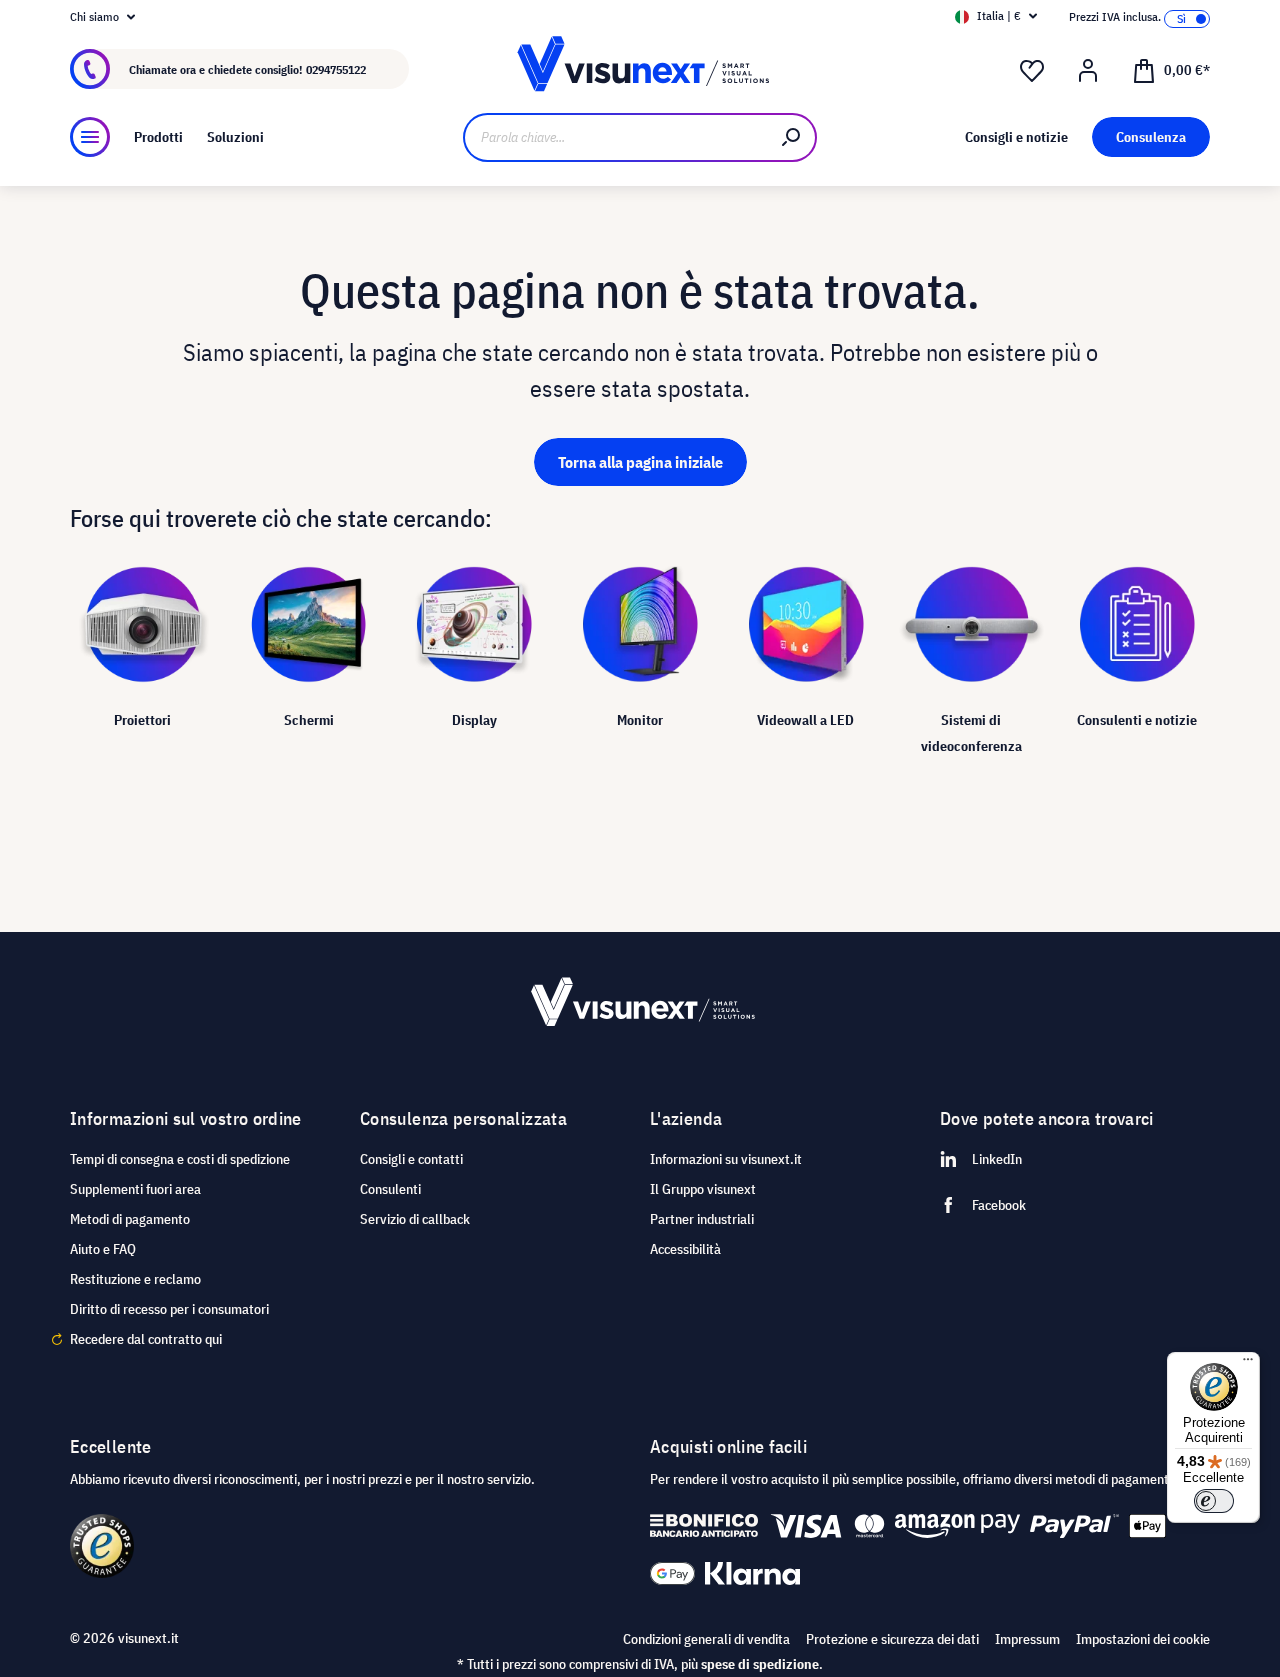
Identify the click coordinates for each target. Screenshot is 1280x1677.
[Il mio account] (1088, 71)
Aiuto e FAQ (103, 1249)
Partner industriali (702, 1219)
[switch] (1214, 1501)
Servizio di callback (415, 1219)
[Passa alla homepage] (640, 69)
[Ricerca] (792, 137)
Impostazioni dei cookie (1143, 1639)
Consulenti (390, 1189)
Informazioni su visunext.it (726, 1159)
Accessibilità (685, 1249)
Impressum (1027, 1639)
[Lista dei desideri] (1032, 71)
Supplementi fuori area (135, 1189)
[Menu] (90, 137)
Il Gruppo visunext (703, 1189)
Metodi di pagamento (130, 1219)
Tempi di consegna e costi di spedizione (180, 1159)
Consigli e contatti (411, 1159)
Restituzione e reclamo (135, 1279)
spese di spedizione (760, 1664)
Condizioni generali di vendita (706, 1639)
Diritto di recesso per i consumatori (169, 1309)
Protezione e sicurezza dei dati (892, 1639)
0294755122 (336, 69)
